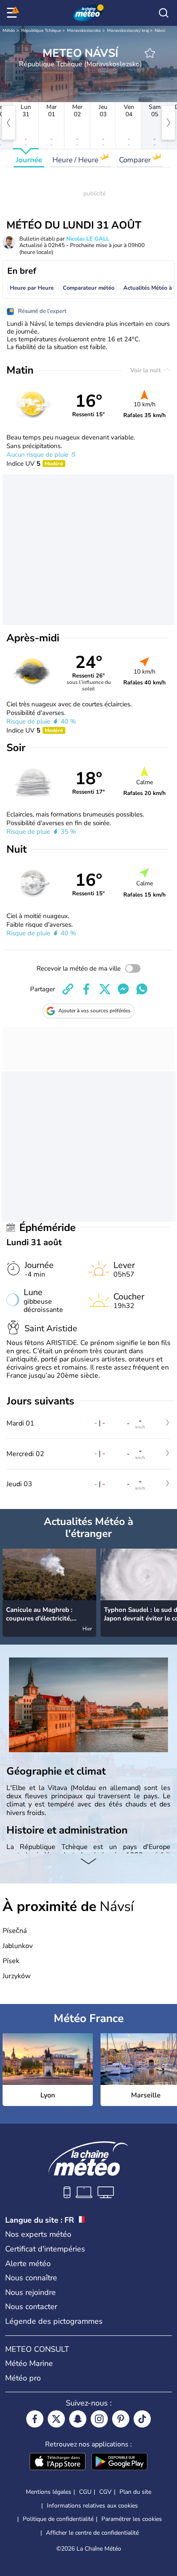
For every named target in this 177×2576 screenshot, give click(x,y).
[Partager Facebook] (86, 989)
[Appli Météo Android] (119, 2462)
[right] (168, 123)
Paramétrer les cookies (132, 2519)
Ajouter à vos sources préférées (95, 1011)
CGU (85, 2492)
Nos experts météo (38, 2234)
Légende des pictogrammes (54, 2321)
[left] (9, 123)
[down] (88, 1862)
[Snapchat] (78, 2419)
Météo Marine (29, 2363)
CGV (105, 2492)
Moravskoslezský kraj (128, 31)
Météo (9, 31)
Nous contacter (31, 2307)
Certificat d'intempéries (45, 2249)
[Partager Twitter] (105, 989)
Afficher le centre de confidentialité (92, 2533)
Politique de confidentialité (58, 2519)
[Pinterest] (121, 2419)
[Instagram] (99, 2419)
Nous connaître (31, 2278)
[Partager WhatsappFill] (142, 989)
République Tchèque (41, 31)
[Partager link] (68, 989)
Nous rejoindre (31, 2292)
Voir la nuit (146, 370)
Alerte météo (28, 2264)
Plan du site (135, 2492)
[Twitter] (56, 2419)
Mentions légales (49, 2492)
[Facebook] (35, 2419)
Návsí (160, 31)
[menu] (13, 13)
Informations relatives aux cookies (92, 2506)
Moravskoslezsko (84, 31)
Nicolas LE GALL (88, 239)
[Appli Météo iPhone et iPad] (58, 2462)
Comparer (136, 160)
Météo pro (23, 2378)
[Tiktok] (142, 2419)
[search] (164, 13)
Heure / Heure (76, 160)
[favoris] (150, 53)
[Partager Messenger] (123, 989)
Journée (29, 160)
